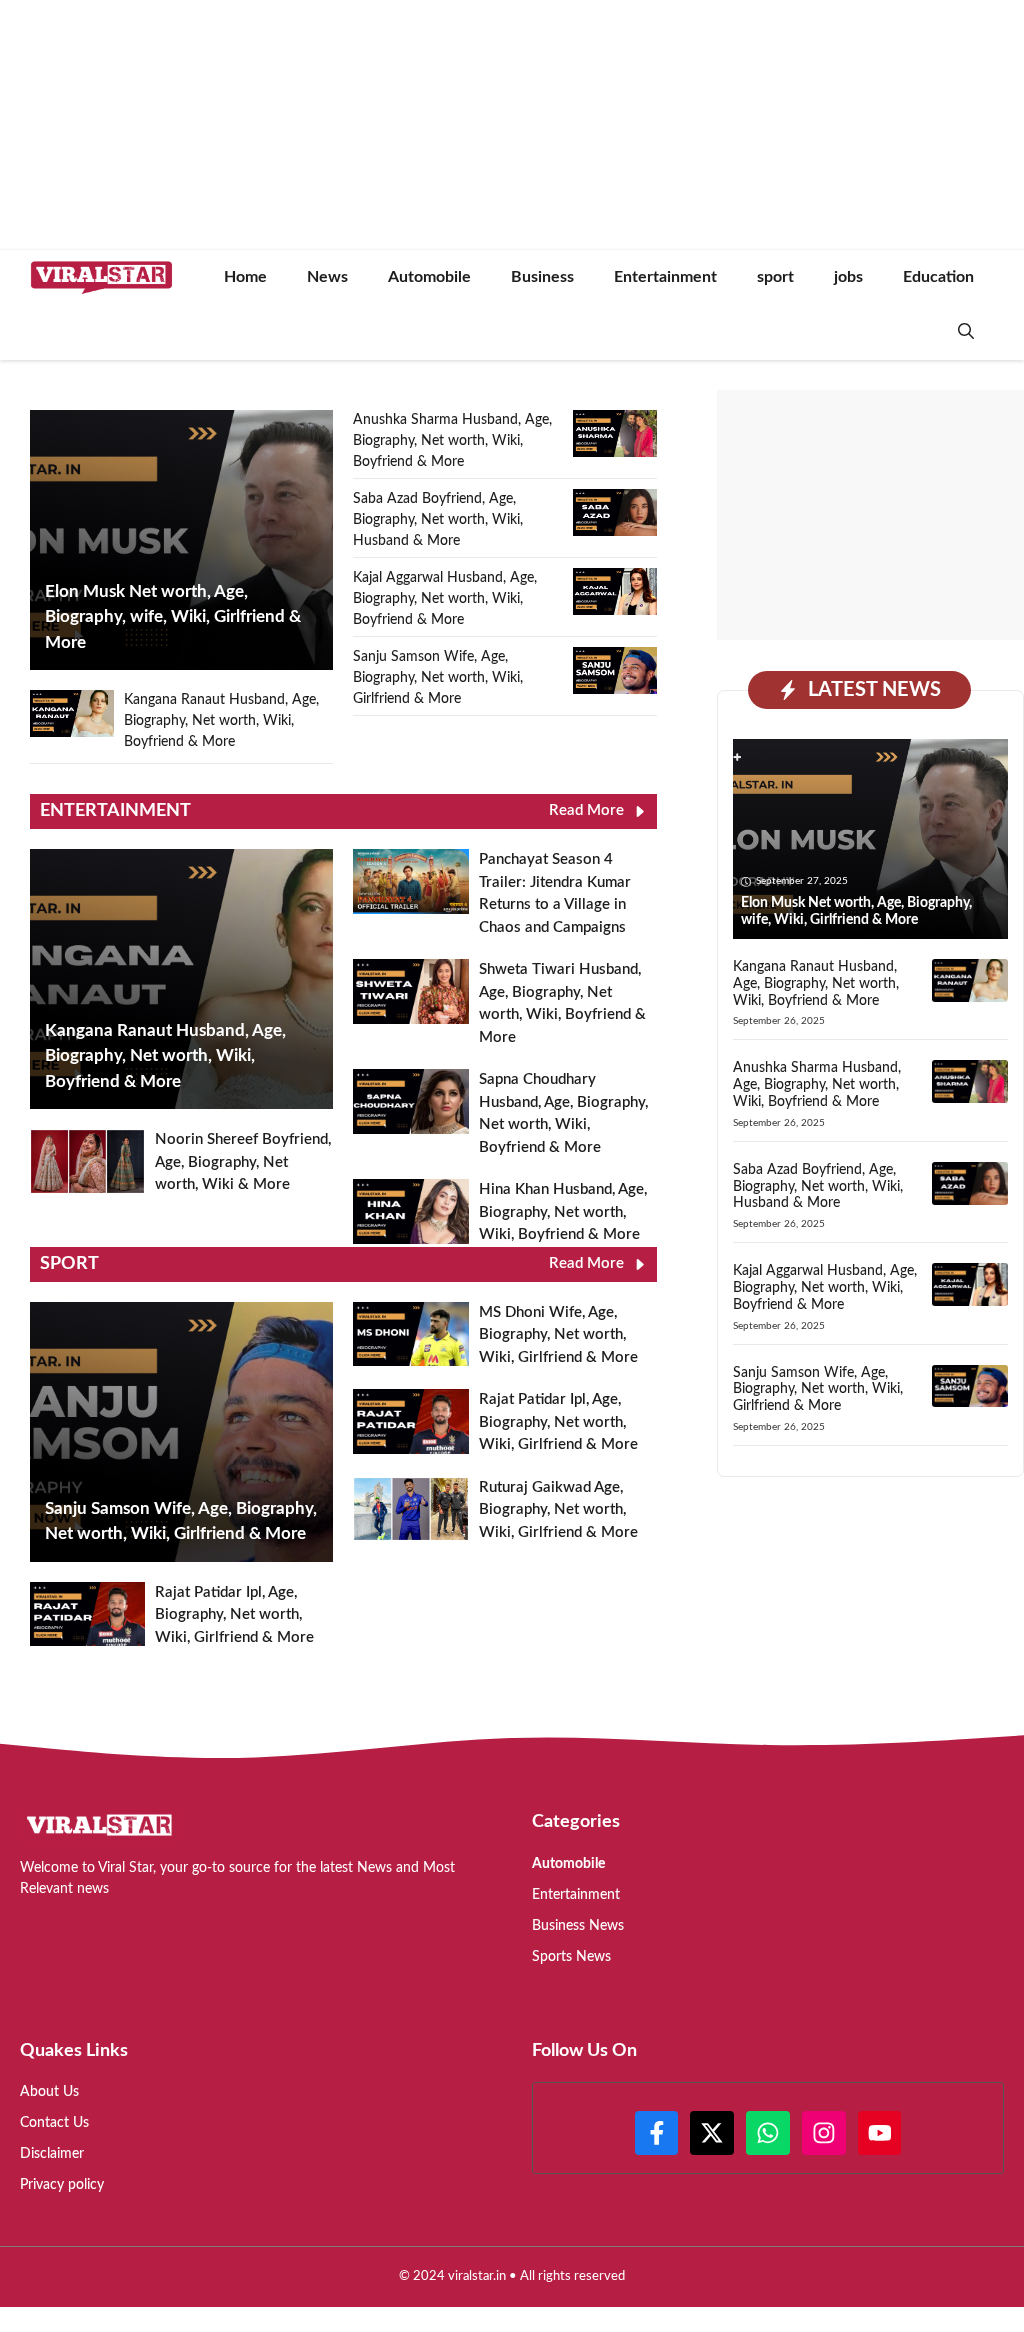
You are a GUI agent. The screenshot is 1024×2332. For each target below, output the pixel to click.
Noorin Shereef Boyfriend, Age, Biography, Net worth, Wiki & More (243, 1162)
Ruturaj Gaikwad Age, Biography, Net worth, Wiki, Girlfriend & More (558, 1510)
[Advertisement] (870, 515)
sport (775, 277)
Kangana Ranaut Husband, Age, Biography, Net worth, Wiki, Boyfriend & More (221, 721)
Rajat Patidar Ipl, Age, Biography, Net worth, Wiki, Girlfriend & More (234, 1615)
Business (542, 277)
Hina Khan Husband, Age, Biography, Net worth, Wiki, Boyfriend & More (563, 1212)
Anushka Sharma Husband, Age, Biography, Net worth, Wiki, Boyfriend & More (452, 441)
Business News (578, 1926)
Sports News (571, 1957)
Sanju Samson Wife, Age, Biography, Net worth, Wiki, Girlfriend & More (438, 678)
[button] (966, 332)
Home (245, 277)
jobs (848, 277)
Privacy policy (62, 2185)
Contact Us (54, 2123)
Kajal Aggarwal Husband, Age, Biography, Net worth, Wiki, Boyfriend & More (445, 599)
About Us (49, 2092)
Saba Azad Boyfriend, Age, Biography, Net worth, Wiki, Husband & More (438, 520)
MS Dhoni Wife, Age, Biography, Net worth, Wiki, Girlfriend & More (558, 1335)
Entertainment (665, 277)
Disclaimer (52, 2154)
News (327, 277)
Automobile (429, 277)
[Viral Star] (101, 277)
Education (938, 277)
